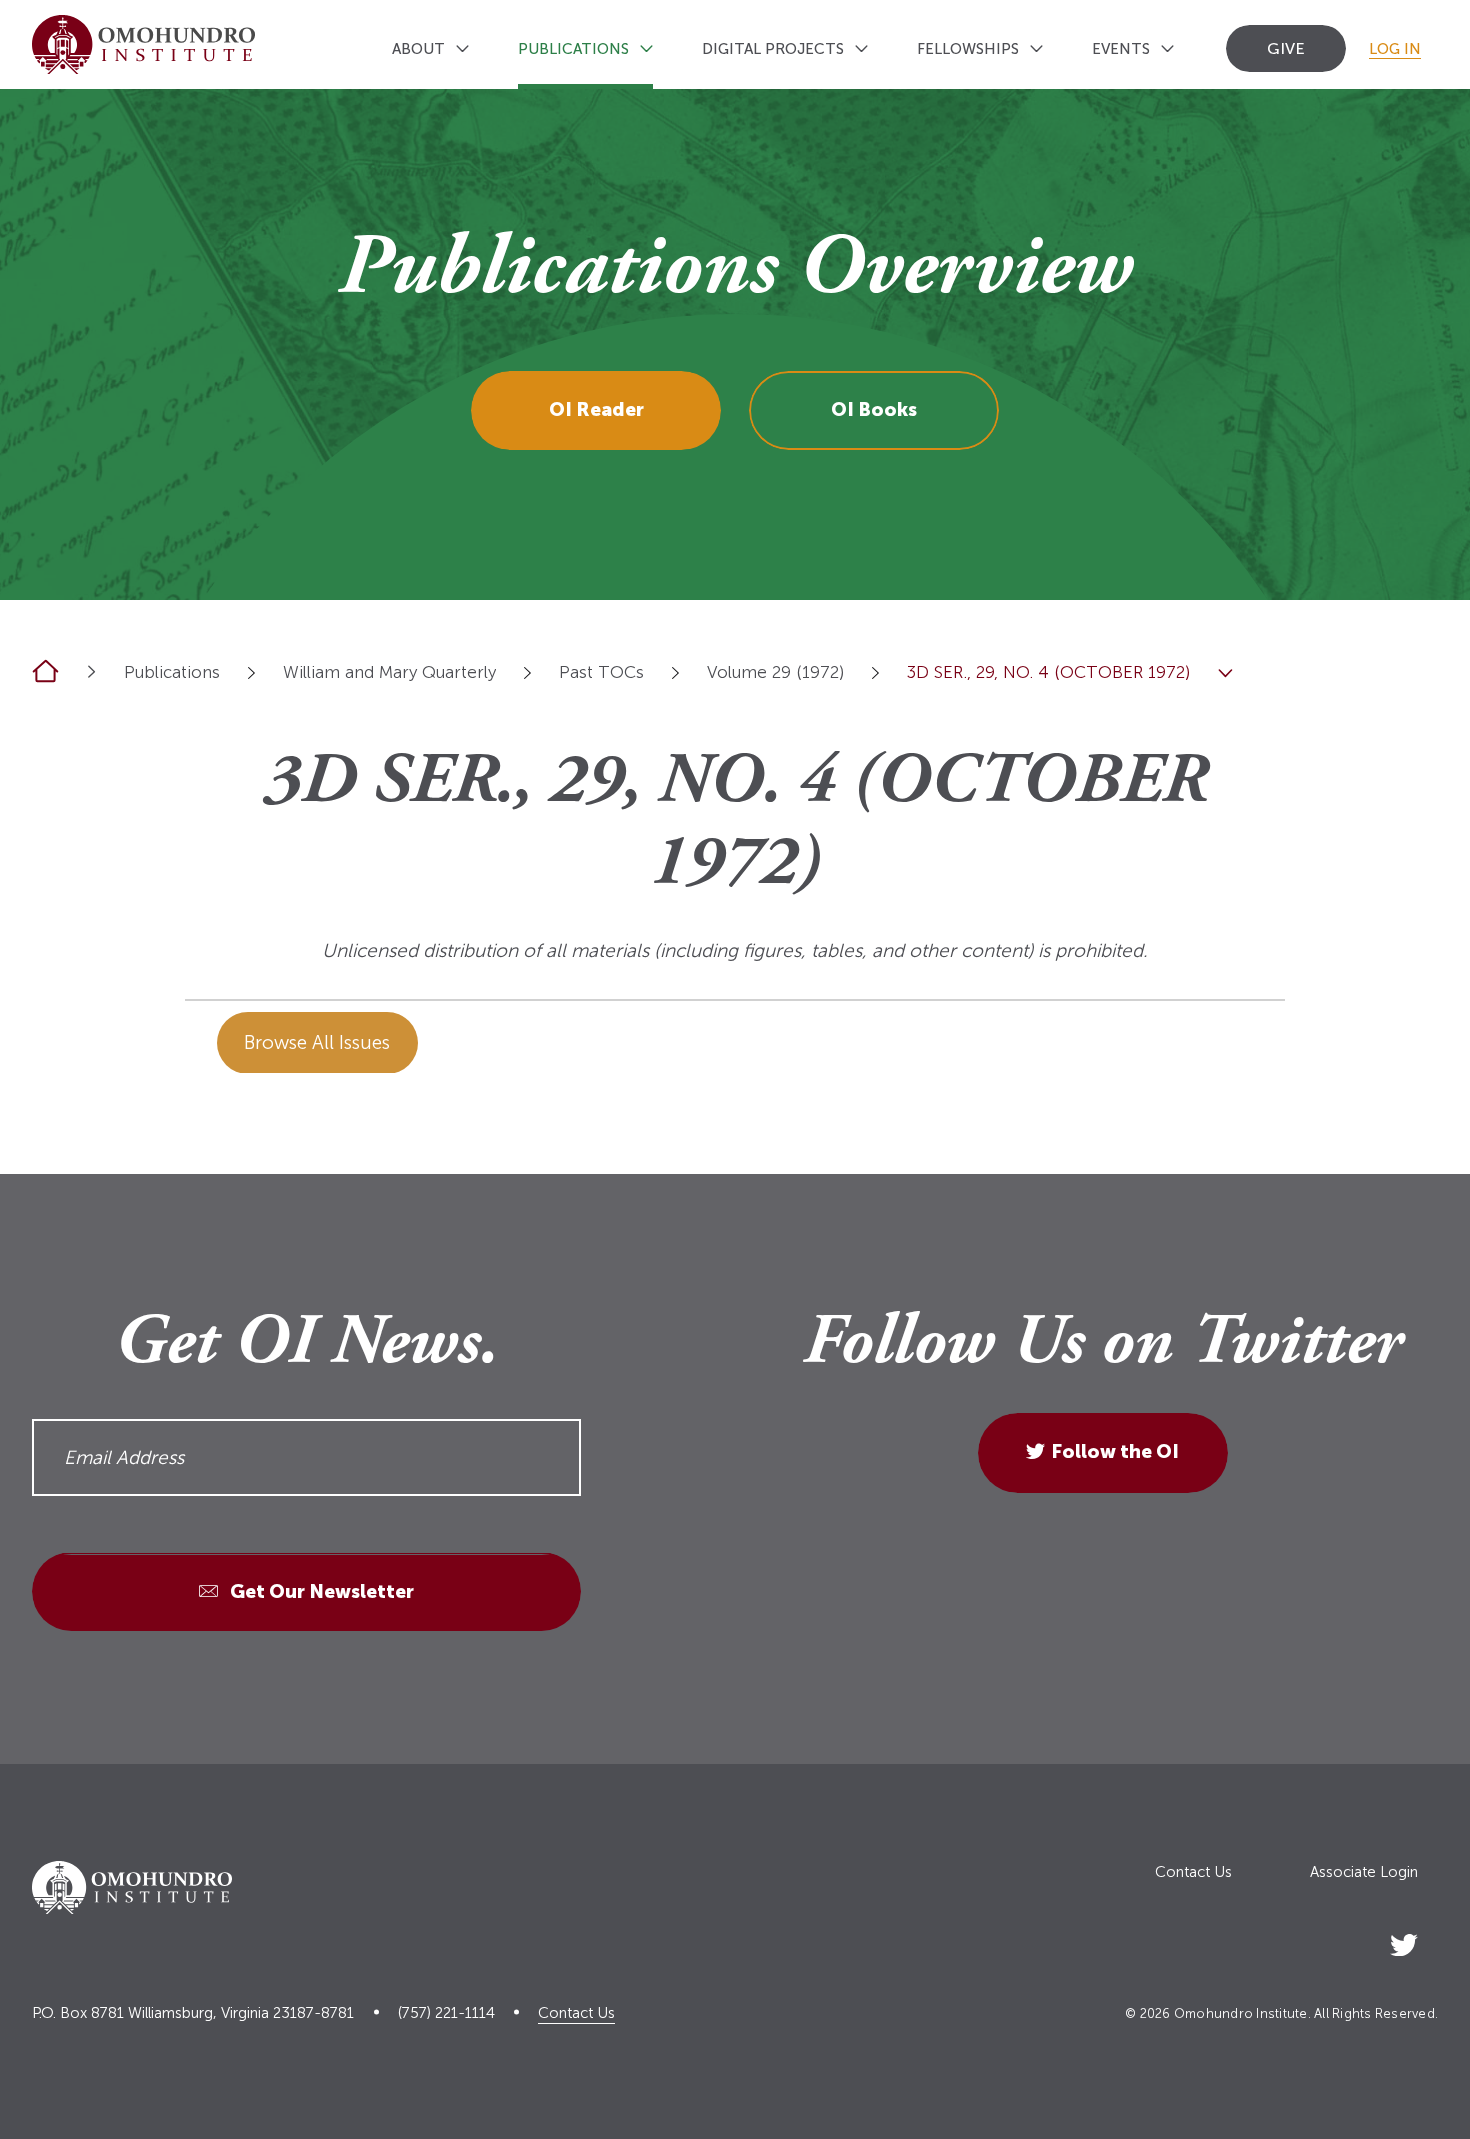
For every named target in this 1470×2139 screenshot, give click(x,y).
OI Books (874, 409)
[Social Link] (1404, 1940)
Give (1286, 48)
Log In (1395, 49)
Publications (573, 49)
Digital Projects (773, 49)
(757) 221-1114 (446, 2013)
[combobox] (251, 672)
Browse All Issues (317, 1042)
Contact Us (1193, 1872)
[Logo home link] (143, 44)
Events (1121, 49)
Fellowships (968, 49)
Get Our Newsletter (320, 1592)
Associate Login (1364, 1872)
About (418, 49)
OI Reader (596, 409)
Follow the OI (1115, 1452)
